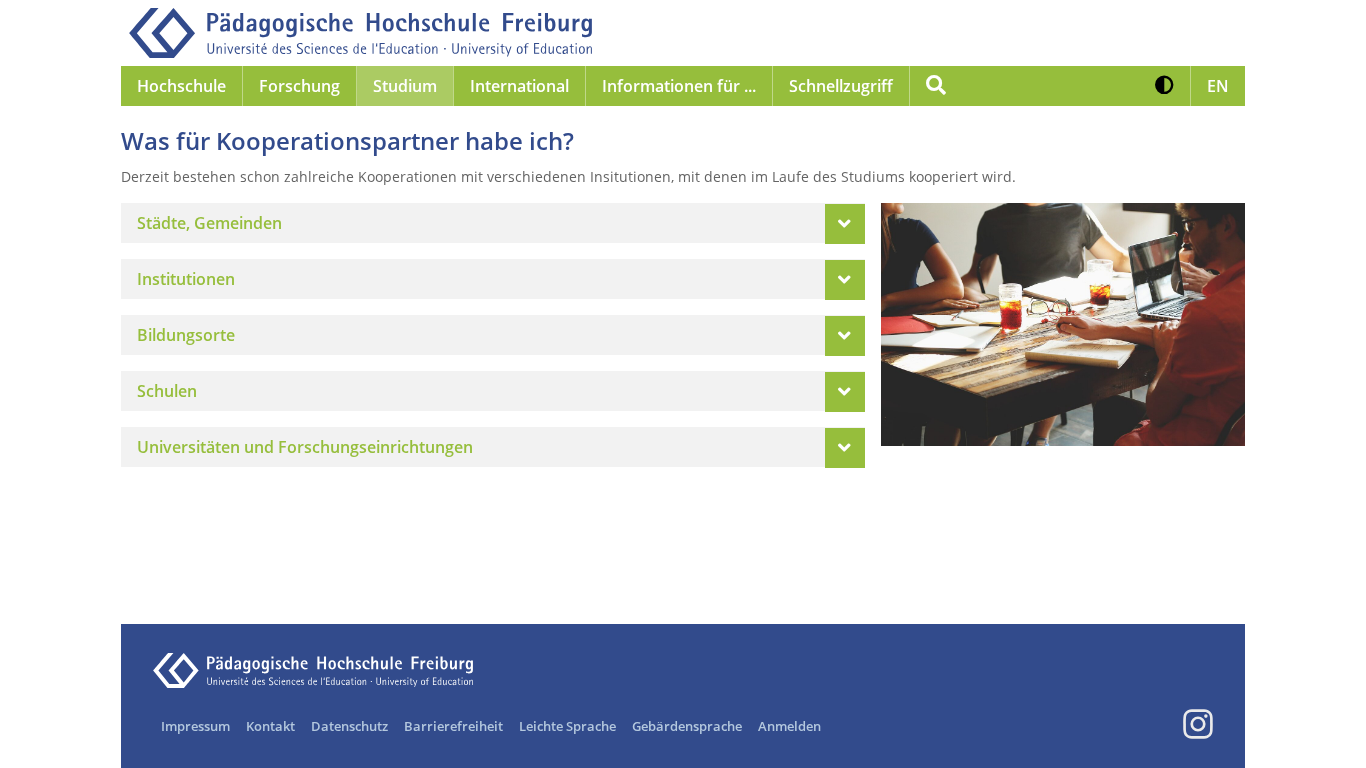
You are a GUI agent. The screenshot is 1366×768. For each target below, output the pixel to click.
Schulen (167, 391)
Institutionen (186, 279)
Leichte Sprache (567, 726)
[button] (1164, 86)
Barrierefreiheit (453, 726)
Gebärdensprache (687, 726)
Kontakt (270, 726)
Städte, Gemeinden (209, 223)
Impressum (195, 726)
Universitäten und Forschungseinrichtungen (305, 447)
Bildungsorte (186, 335)
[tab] (493, 223)
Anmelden (789, 726)
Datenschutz (349, 726)
